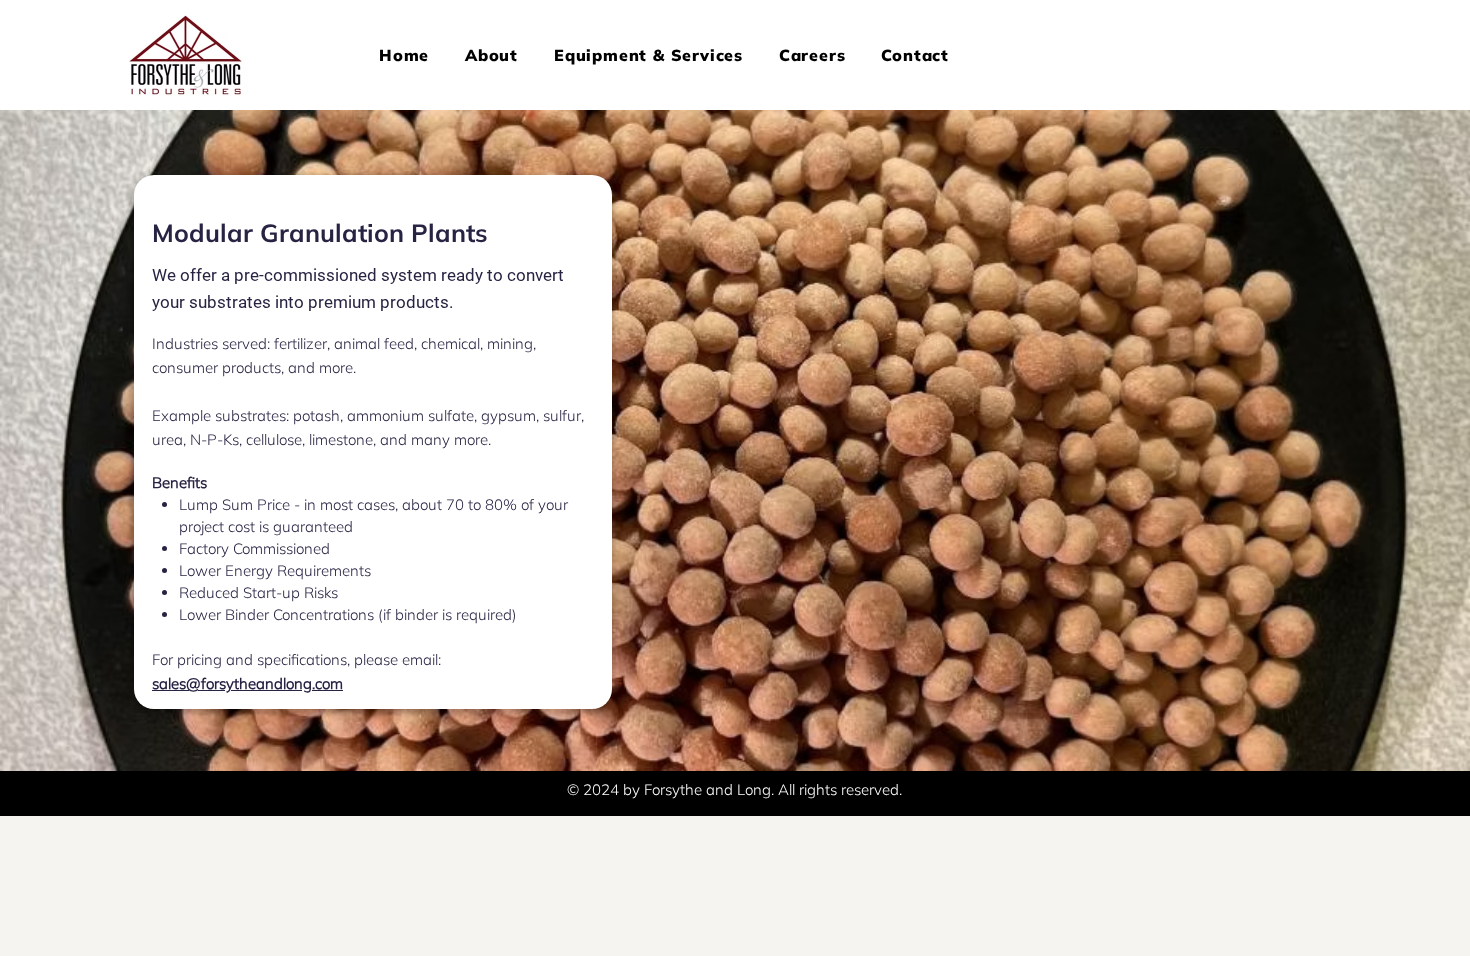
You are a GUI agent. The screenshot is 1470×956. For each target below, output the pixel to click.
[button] (648, 55)
